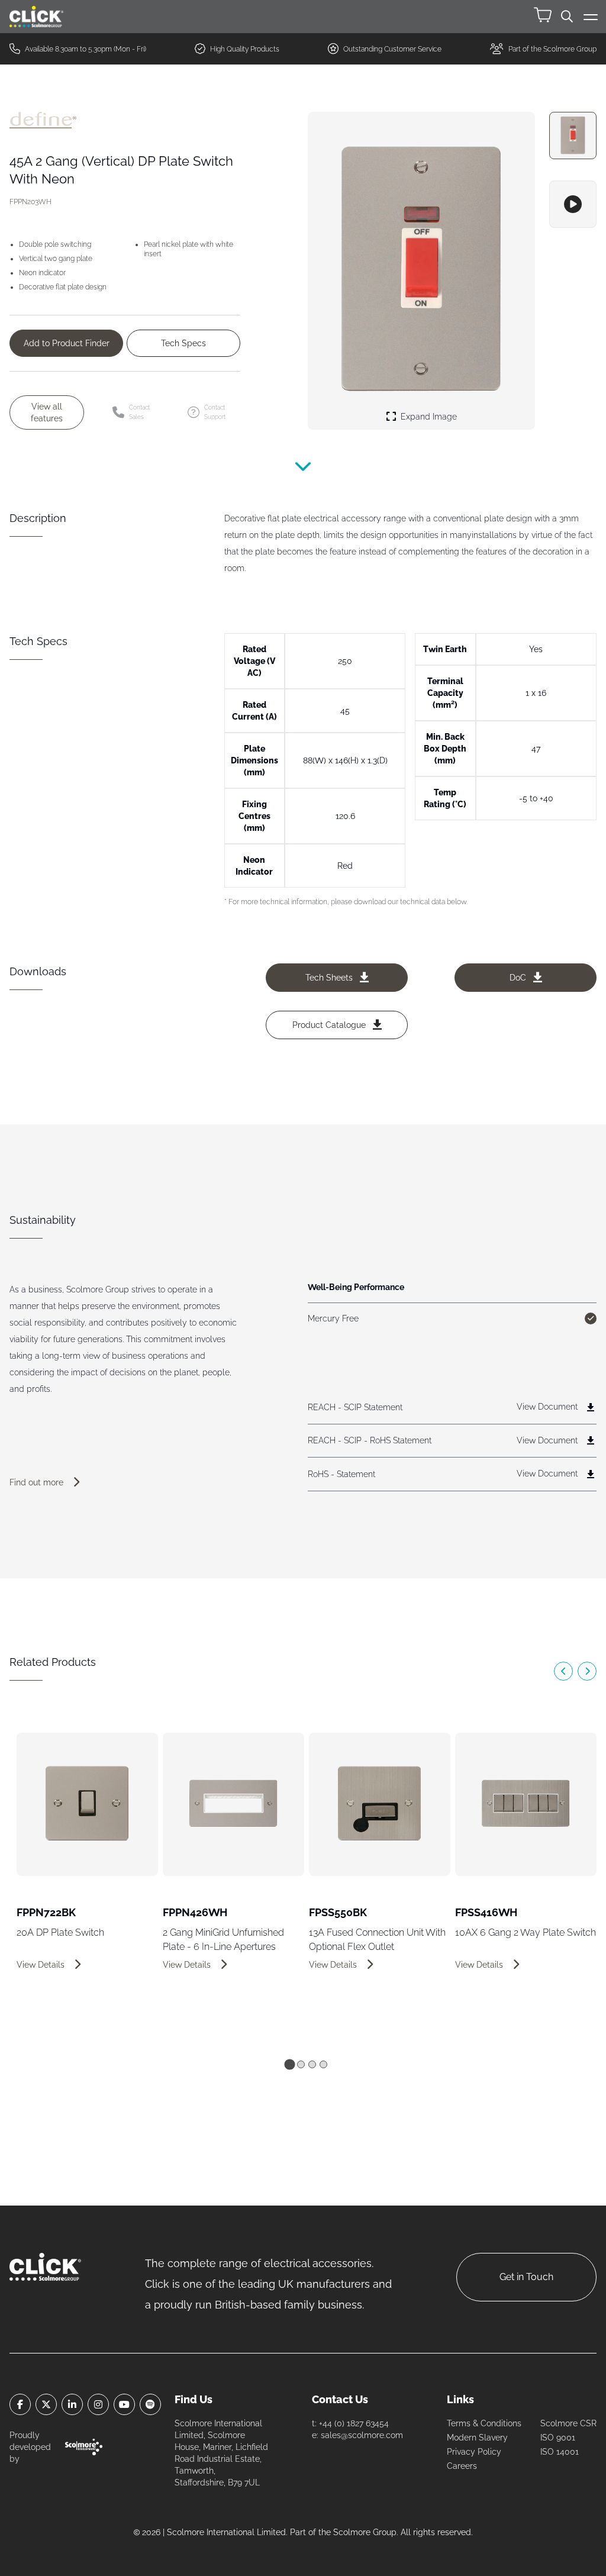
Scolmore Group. (366, 2532)
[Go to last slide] (563, 1671)
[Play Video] (573, 204)
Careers (462, 2466)
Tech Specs (183, 343)
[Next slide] (587, 1671)
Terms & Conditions (484, 2423)
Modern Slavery (477, 2438)
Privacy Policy (474, 2452)
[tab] (289, 2065)
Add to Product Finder (67, 343)
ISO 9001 (558, 2438)
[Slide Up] (303, 475)
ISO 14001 (560, 2452)
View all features (47, 412)
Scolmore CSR (568, 2423)
